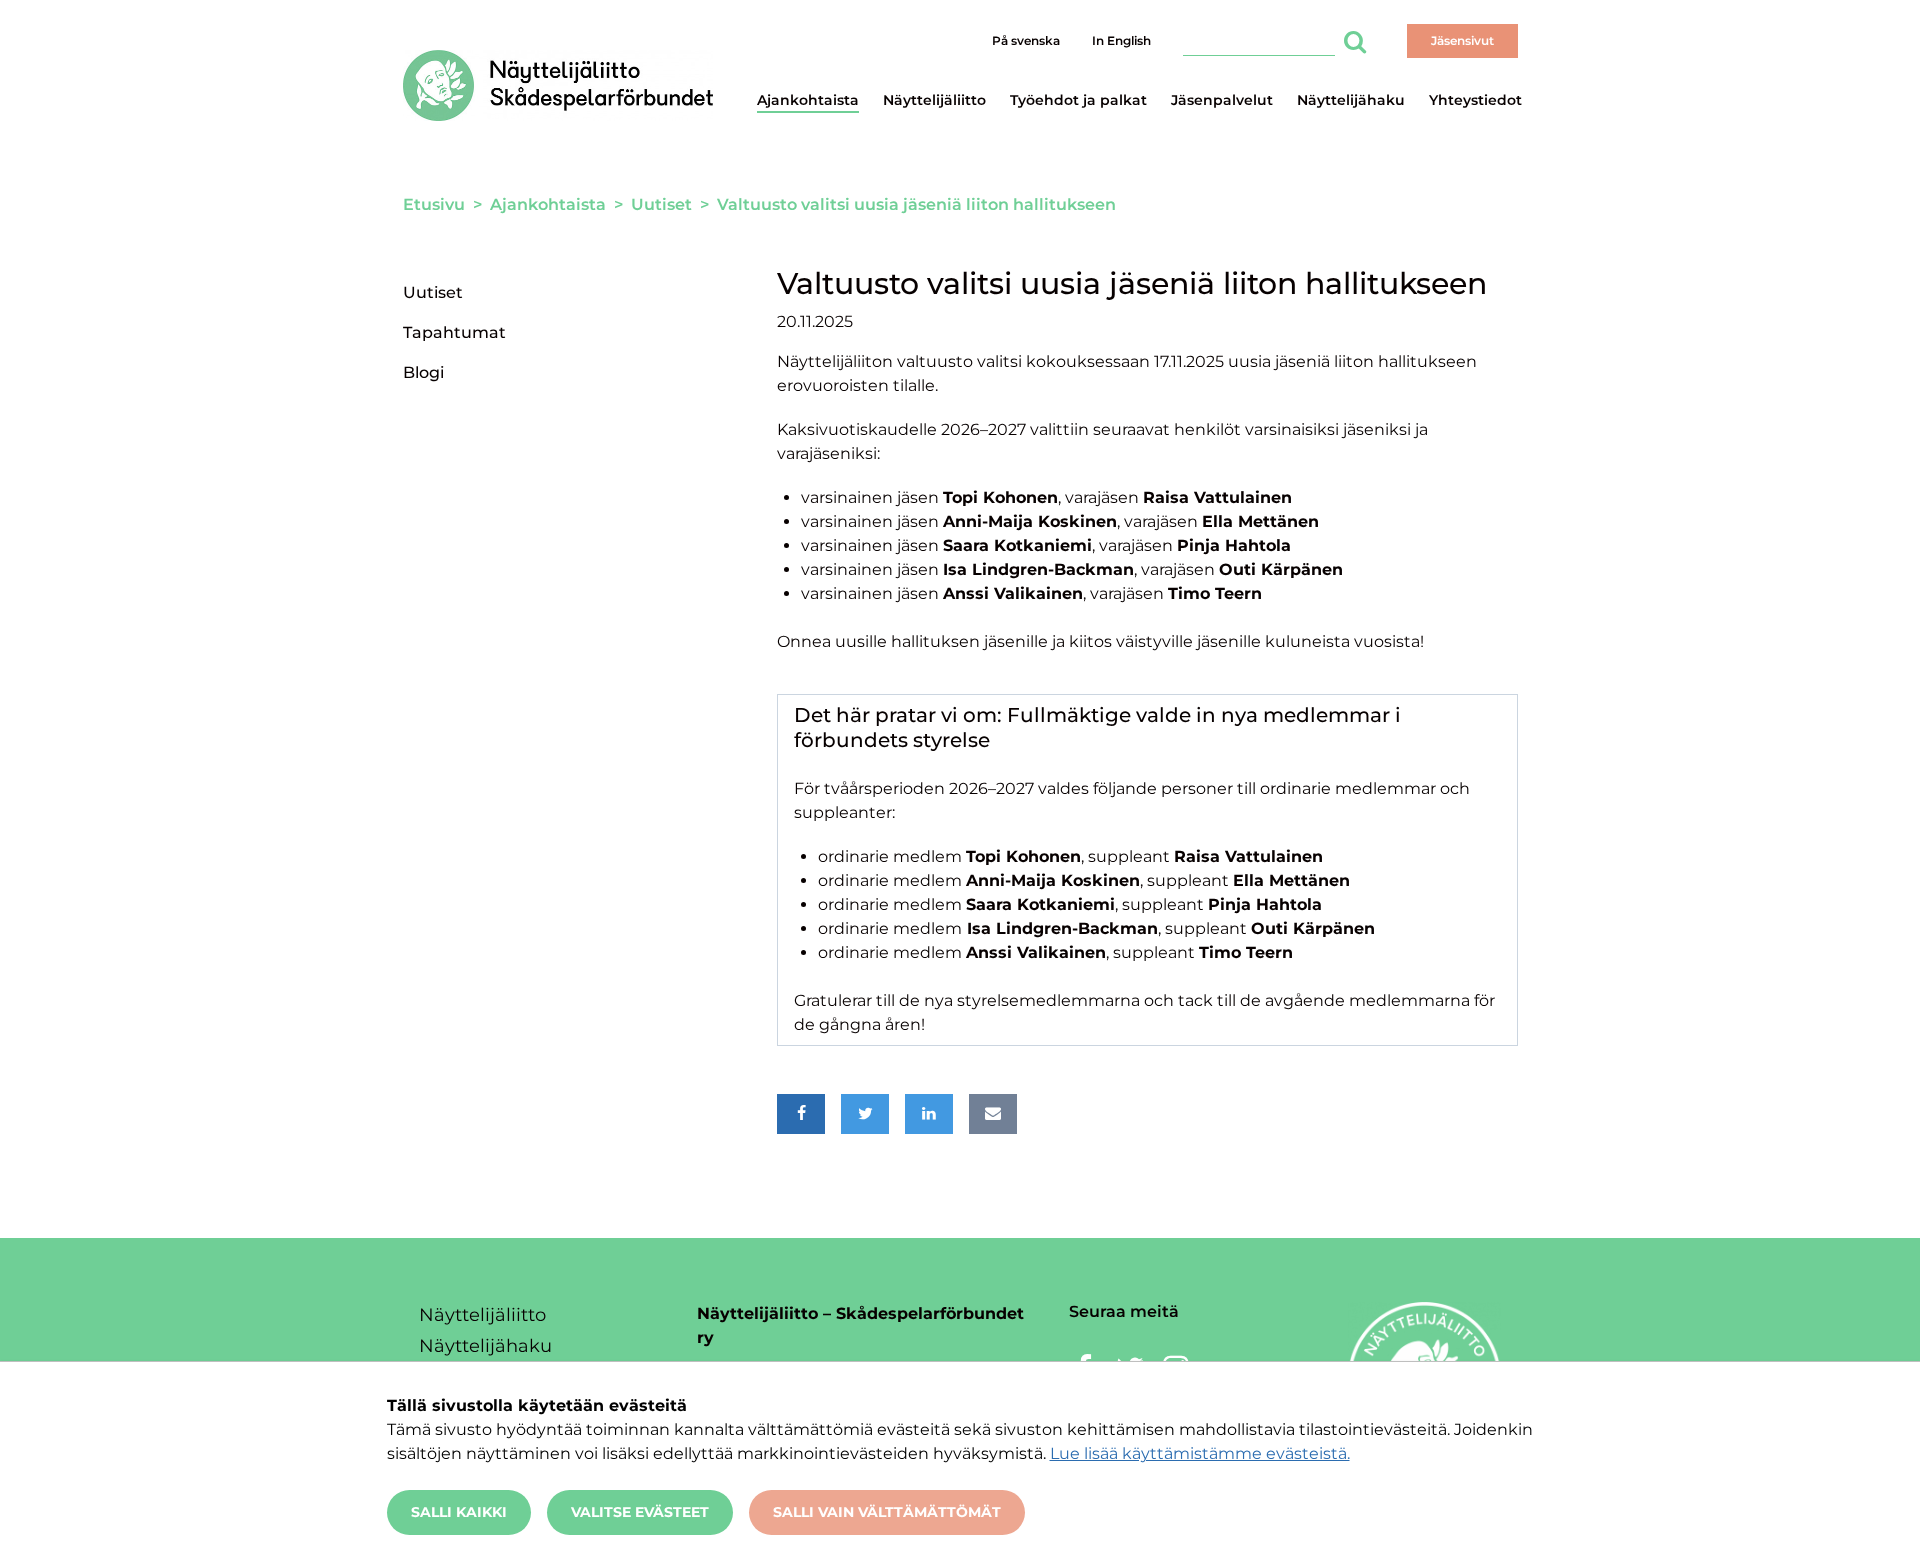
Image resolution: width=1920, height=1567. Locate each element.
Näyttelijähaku (1351, 100)
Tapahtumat (454, 332)
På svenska (1026, 40)
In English (1121, 40)
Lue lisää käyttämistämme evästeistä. (1200, 1453)
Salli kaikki (459, 1512)
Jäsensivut (1462, 40)
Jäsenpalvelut (1222, 100)
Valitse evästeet (640, 1512)
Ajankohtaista (808, 100)
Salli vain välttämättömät (887, 1512)
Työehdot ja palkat (1078, 100)
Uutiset (433, 292)
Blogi (423, 372)
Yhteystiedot (1475, 100)
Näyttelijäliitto (934, 100)
